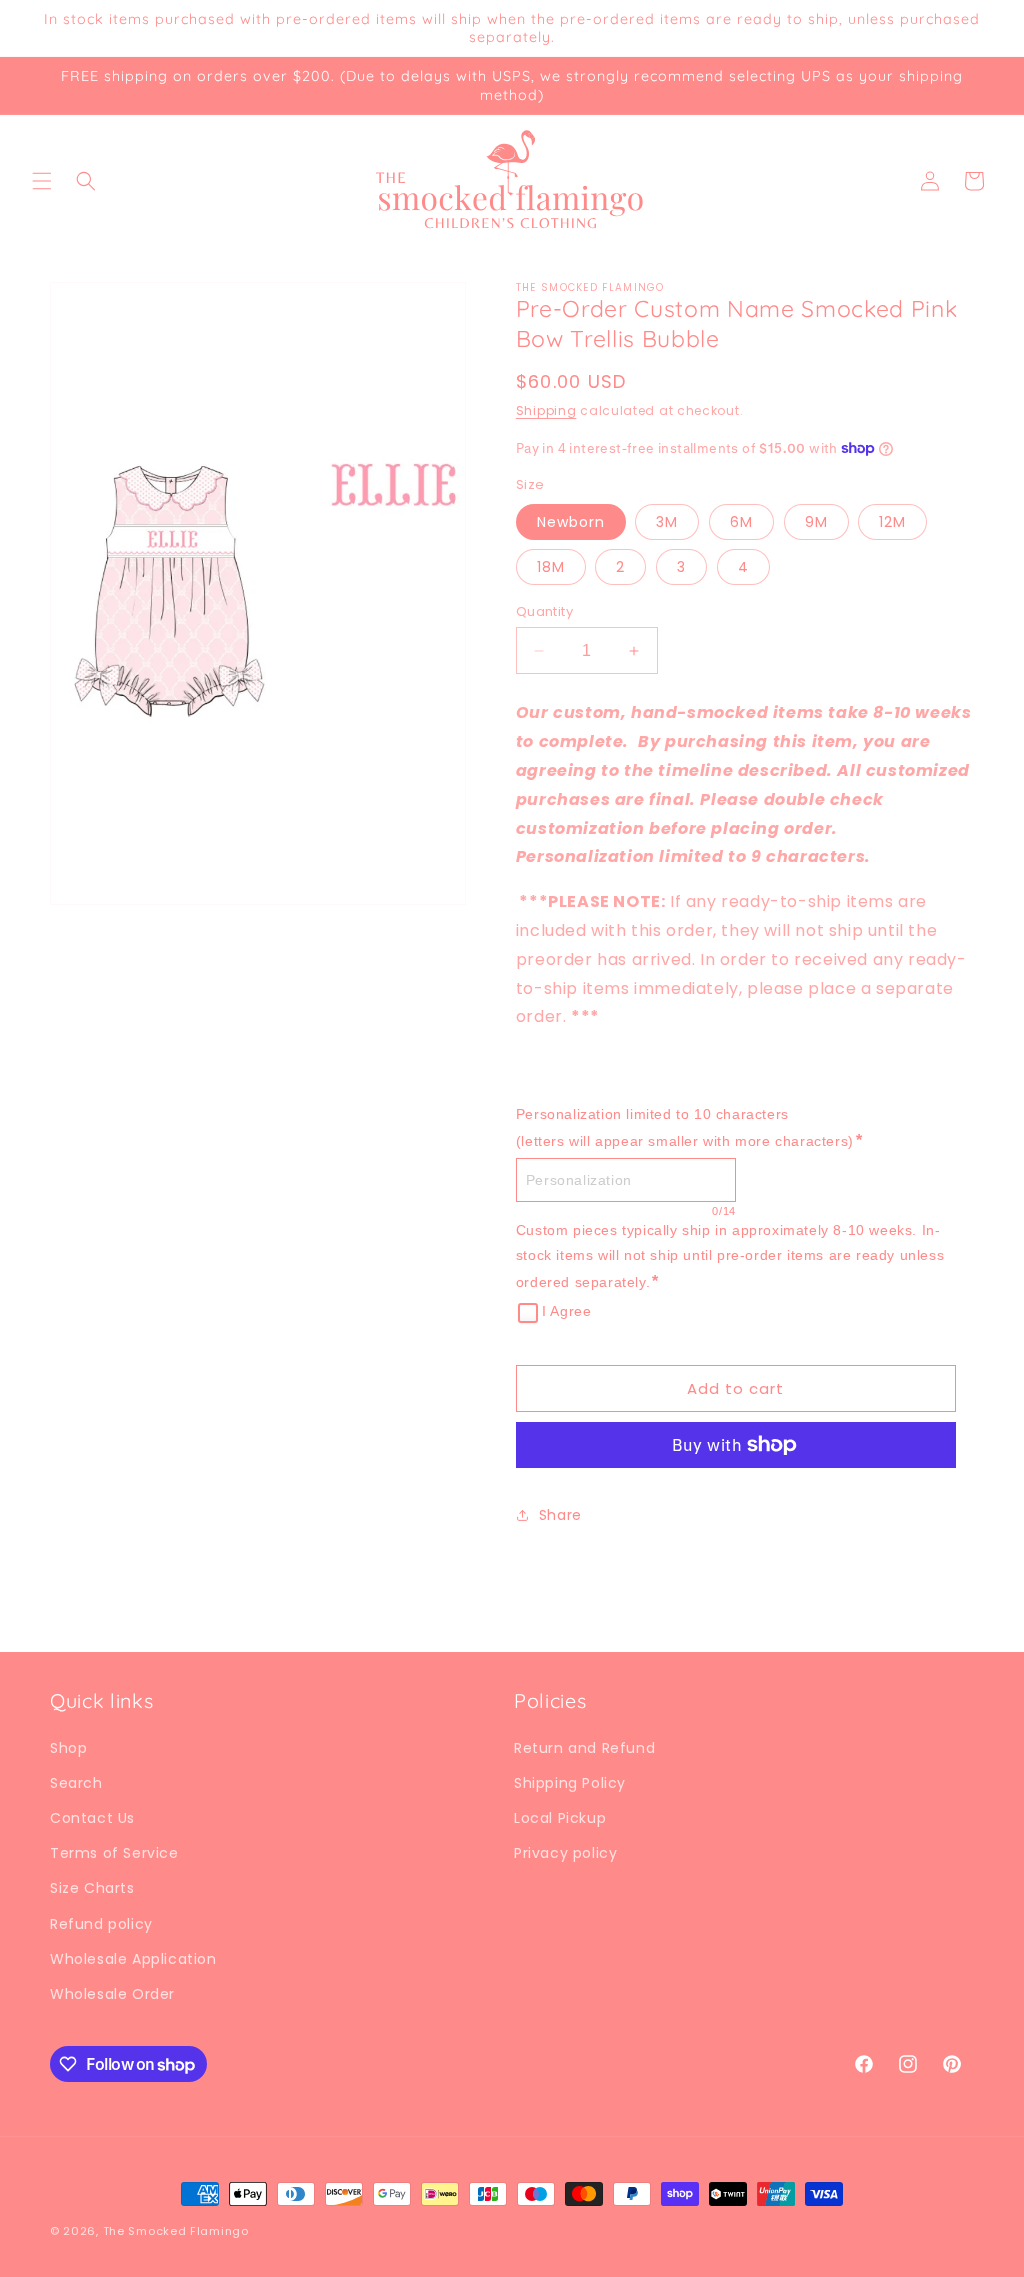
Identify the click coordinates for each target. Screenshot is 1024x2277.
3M (667, 522)
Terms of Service (114, 1853)
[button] (42, 181)
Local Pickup (560, 1818)
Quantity (544, 611)
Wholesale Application (133, 1959)
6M (741, 522)
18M (551, 567)
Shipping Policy (570, 1783)
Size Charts (92, 1888)
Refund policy (101, 1924)
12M (892, 522)
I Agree (566, 1311)
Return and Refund (584, 1748)
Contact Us (92, 1818)
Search (76, 1783)
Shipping (546, 410)
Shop (68, 1748)
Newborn (571, 522)
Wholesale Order (112, 1994)
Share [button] (560, 1515)
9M (816, 522)
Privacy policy (565, 1853)
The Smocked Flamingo (176, 2231)
